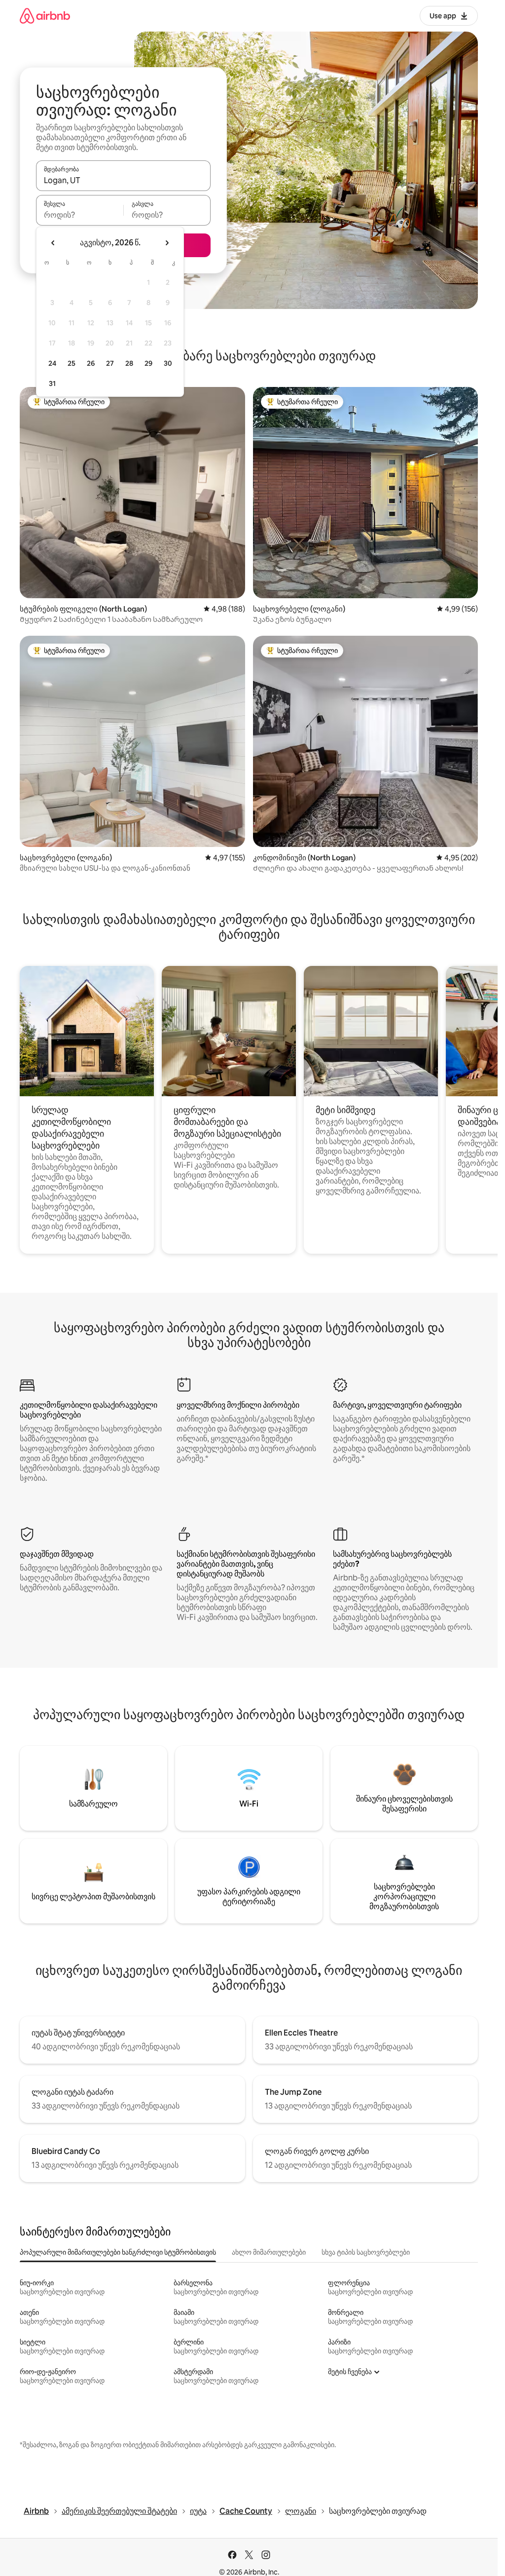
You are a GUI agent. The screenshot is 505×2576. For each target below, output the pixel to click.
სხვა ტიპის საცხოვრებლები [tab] (366, 2252)
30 (168, 363)
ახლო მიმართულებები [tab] (269, 2252)
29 (148, 363)
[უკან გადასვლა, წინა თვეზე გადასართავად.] (53, 243)
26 (91, 363)
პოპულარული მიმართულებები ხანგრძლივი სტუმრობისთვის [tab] (118, 2252)
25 (72, 363)
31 (52, 384)
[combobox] (123, 180)
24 (52, 363)
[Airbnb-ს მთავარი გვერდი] (45, 16)
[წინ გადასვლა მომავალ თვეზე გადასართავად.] (167, 243)
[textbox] (80, 215)
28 (129, 363)
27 (110, 363)
